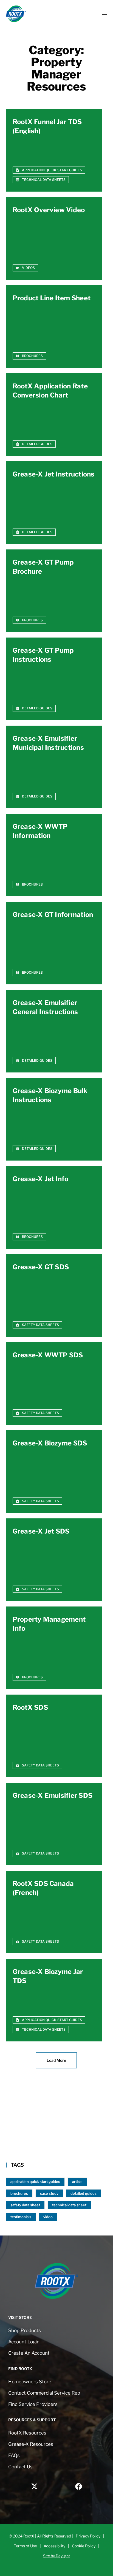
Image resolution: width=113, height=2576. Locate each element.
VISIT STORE (20, 2317)
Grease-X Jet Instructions (54, 474)
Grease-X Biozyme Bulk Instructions (50, 1095)
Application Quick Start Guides (35, 2182)
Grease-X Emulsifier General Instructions (45, 1007)
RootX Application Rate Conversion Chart (50, 391)
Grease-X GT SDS (41, 1267)
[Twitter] (34, 2486)
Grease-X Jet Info (41, 1179)
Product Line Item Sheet (52, 298)
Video (48, 2217)
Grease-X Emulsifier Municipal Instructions (48, 743)
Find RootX (20, 2369)
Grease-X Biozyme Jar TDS (48, 1976)
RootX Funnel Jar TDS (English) (47, 126)
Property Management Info (49, 1624)
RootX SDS (30, 1707)
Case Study (49, 2193)
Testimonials (21, 2217)
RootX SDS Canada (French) (43, 1888)
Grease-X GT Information (53, 915)
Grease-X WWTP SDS (48, 1355)
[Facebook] (79, 2486)
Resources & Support (32, 2420)
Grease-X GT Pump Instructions (43, 655)
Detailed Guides (84, 2193)
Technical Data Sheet (69, 2205)
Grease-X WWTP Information (40, 831)
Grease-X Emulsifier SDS (53, 1795)
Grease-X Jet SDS (41, 1531)
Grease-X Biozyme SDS (50, 1443)
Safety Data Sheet (25, 2205)
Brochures (19, 2193)
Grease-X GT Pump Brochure (43, 567)
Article (77, 2182)
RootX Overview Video (49, 210)
